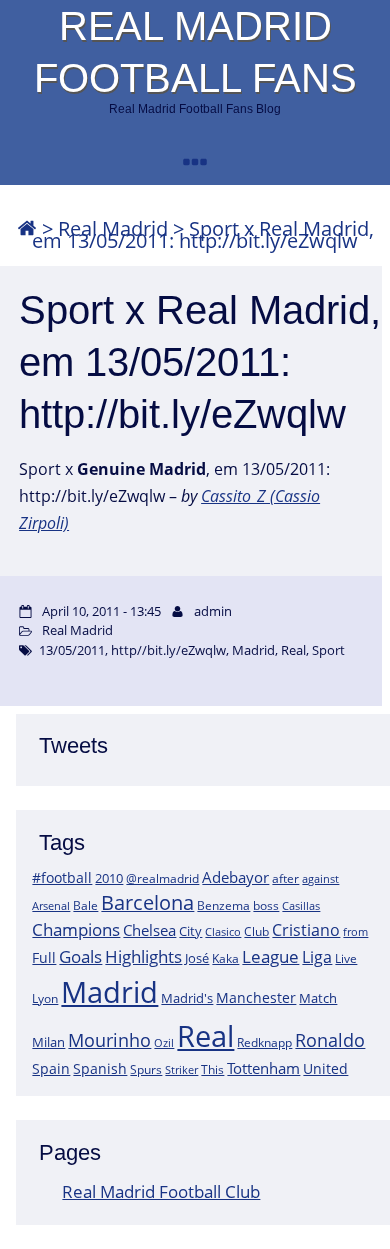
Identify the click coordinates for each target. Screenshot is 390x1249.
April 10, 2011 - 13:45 (101, 611)
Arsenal (51, 906)
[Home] (27, 228)
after (285, 878)
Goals (80, 956)
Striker (181, 1070)
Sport (328, 650)
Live (346, 958)
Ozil (164, 1043)
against (320, 878)
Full (44, 957)
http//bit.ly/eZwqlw (168, 650)
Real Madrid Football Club (161, 1191)
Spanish (100, 1068)
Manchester (256, 997)
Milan (48, 1042)
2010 (109, 878)
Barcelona (147, 902)
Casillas (301, 905)
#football (62, 877)
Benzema (223, 905)
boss (266, 905)
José (197, 958)
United (325, 1068)
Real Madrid (77, 630)
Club (256, 931)
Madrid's (187, 998)
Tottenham (263, 1068)
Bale (85, 905)
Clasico (223, 931)
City (190, 931)
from (355, 931)
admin (213, 611)
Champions (76, 929)
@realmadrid (162, 878)
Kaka (225, 958)
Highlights (143, 956)
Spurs (146, 1069)
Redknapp (264, 1042)
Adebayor (235, 877)
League (270, 956)
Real (205, 1035)
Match (318, 998)
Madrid (109, 992)
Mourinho (109, 1039)
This (212, 1069)
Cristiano (306, 930)
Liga (317, 957)
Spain (51, 1068)
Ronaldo (330, 1040)
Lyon (45, 998)
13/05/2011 (72, 650)
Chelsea (149, 930)
